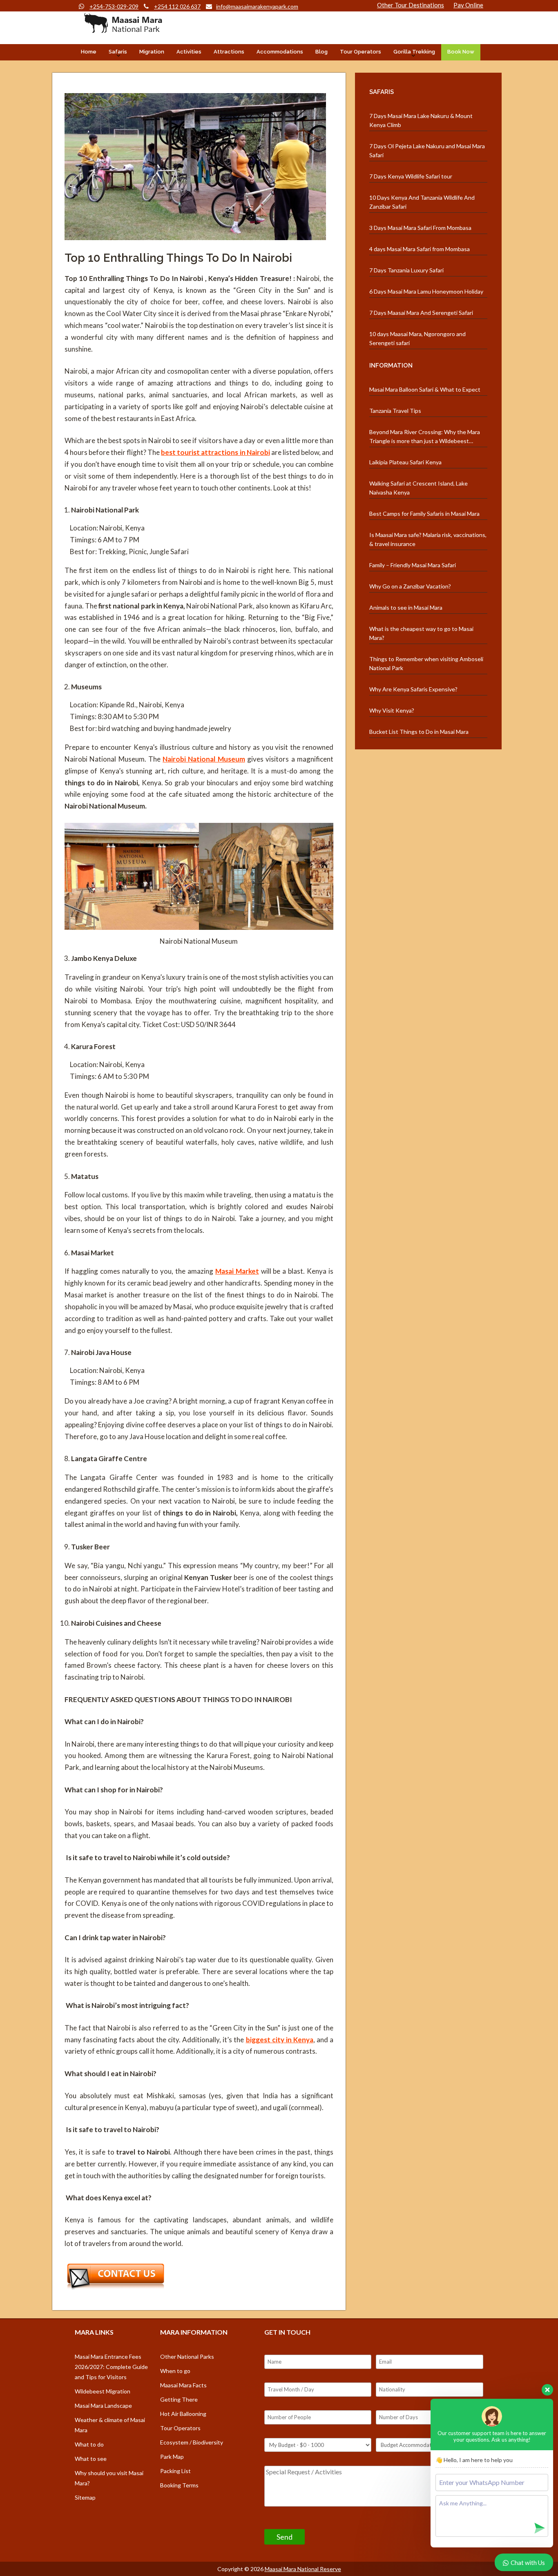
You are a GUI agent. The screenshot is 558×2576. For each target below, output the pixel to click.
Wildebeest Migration (103, 2391)
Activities (189, 52)
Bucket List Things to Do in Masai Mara (419, 732)
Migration (152, 52)
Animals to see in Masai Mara (406, 607)
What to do (89, 2444)
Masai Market (237, 1271)
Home (89, 52)
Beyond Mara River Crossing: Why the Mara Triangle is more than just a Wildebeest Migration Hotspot (425, 437)
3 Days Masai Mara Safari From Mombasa (420, 228)
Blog (321, 52)
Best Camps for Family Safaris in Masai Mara (424, 514)
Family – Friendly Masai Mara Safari (413, 565)
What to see (91, 2459)
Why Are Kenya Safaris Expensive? (413, 689)
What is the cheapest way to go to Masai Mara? (421, 633)
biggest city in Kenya (280, 2040)
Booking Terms (179, 2485)
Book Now (461, 52)
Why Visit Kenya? (392, 710)
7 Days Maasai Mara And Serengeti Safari (421, 313)
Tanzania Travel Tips (395, 411)
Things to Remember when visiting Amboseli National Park (426, 663)
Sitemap (85, 2497)
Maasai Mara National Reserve (303, 2569)
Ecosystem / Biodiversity (192, 2442)
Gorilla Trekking (414, 52)
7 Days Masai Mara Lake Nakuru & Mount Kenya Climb (421, 120)
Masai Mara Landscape (103, 2406)
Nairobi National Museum (204, 759)
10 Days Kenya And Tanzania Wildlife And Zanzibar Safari (422, 202)
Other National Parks (187, 2357)
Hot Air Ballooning (183, 2414)
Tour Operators (360, 52)
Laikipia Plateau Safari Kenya (405, 462)
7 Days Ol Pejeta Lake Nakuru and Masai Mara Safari (427, 150)
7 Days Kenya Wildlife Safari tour (411, 176)
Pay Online (468, 5)
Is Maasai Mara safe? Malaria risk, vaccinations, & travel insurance (428, 539)
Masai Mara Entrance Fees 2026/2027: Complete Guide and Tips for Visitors (111, 2367)
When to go (175, 2371)
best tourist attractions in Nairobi (215, 452)
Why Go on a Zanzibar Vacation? (410, 586)
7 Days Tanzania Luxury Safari (406, 270)
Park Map (172, 2457)
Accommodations (280, 52)
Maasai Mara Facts (183, 2385)
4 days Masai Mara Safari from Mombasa (420, 249)
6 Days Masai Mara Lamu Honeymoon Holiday (426, 291)
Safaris (118, 52)
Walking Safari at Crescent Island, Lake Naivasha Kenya (418, 488)
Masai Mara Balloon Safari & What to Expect (425, 389)
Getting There (179, 2399)
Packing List (175, 2471)
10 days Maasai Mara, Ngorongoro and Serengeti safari (417, 338)
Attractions (229, 52)
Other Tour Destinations (411, 5)
